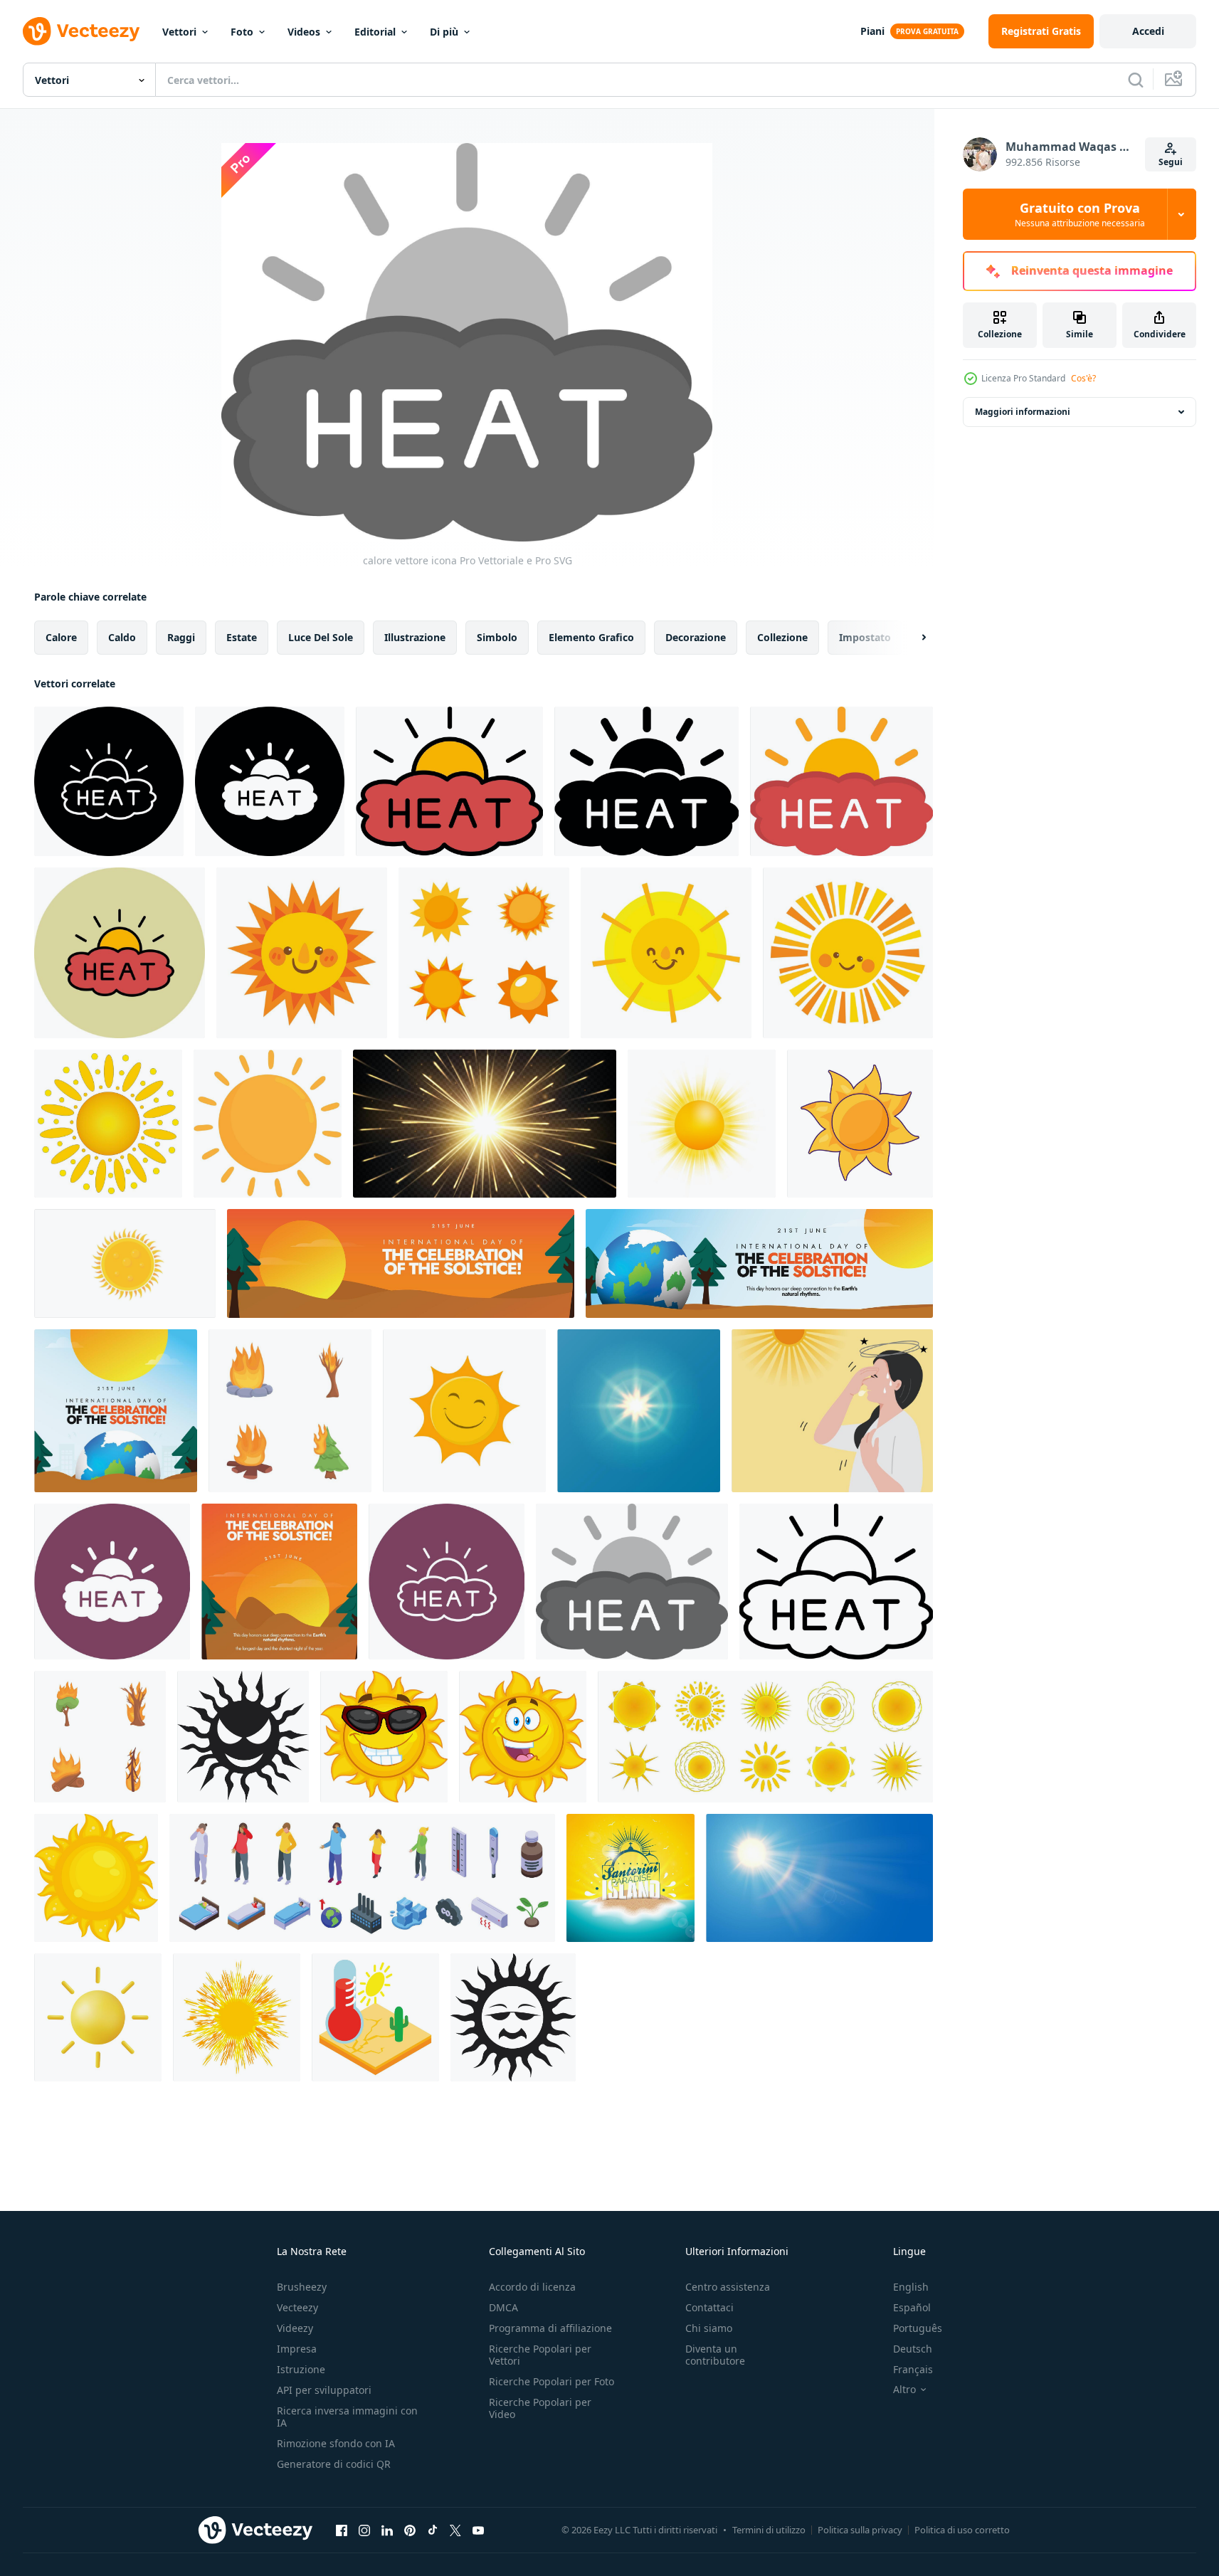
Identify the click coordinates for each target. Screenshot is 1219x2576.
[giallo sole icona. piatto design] (96, 1878)
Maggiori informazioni (1023, 412)
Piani (872, 31)
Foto (242, 32)
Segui (1171, 162)
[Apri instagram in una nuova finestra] (364, 2530)
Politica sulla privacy (860, 2530)
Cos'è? (1083, 378)
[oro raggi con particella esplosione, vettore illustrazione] (485, 1124)
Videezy (295, 2328)
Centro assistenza (728, 2287)
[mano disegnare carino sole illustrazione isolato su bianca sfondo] (848, 953)
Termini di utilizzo (769, 2530)
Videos (304, 32)
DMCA (503, 2307)
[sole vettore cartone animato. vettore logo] (464, 1411)
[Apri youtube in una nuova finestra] (478, 2530)
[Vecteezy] (81, 31)
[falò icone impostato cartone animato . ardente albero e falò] (290, 1411)
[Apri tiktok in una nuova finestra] (433, 2530)
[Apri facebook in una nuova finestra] (342, 2530)
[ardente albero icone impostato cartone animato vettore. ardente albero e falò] (100, 1737)
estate (242, 637)
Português (918, 2328)
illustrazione (415, 637)
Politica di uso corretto (962, 2530)
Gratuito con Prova (1080, 214)
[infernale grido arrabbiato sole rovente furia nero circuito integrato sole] (243, 1737)
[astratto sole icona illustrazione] (125, 1263)
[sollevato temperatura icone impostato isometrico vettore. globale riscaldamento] (362, 1878)
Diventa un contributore (715, 2355)
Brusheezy (302, 2287)
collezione (782, 637)
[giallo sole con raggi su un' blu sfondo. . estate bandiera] (639, 1411)
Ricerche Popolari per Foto (552, 2381)
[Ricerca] (1136, 80)
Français (913, 2369)
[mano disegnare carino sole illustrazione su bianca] (666, 953)
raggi (181, 637)
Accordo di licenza (532, 2287)
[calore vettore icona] (109, 781)
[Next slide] (912, 638)
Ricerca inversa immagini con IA (347, 2417)
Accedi (1148, 31)
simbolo (497, 637)
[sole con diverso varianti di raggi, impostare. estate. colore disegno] (765, 1737)
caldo (122, 637)
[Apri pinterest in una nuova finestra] (410, 2530)
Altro (904, 2390)
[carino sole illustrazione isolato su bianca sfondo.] (268, 1124)
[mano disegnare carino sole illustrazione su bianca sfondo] (302, 953)
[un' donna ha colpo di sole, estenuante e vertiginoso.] (832, 1411)
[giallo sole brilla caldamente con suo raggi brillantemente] (860, 1124)
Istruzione (301, 2369)
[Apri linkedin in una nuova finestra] (387, 2530)
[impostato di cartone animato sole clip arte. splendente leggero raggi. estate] (484, 953)
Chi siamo (709, 2328)
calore (61, 637)
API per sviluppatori (324, 2390)
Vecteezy (297, 2307)
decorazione (696, 637)
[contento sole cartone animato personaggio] (523, 1737)
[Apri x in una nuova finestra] (455, 2530)
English (911, 2287)
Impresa (297, 2349)
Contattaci (709, 2307)
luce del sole (321, 637)
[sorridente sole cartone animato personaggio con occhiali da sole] (384, 1737)
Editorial (375, 32)
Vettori (179, 32)
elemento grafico (591, 637)
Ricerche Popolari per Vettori (540, 2355)
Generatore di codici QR (334, 2464)
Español (912, 2307)
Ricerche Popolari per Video (540, 2408)
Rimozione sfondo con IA (336, 2443)
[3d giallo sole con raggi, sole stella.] (98, 2017)
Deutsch (913, 2349)
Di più (444, 32)
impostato (865, 637)
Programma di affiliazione (550, 2328)
